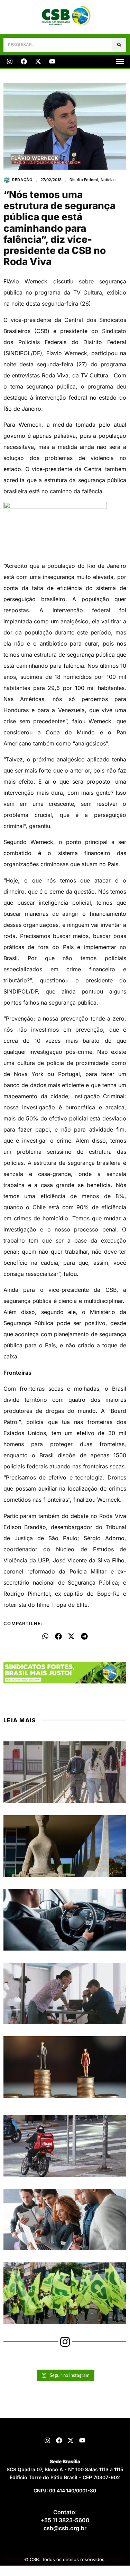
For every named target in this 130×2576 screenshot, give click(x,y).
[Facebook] (24, 61)
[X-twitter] (38, 61)
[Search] (119, 45)
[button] (120, 61)
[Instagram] (10, 61)
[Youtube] (52, 61)
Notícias (108, 180)
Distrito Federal (84, 180)
